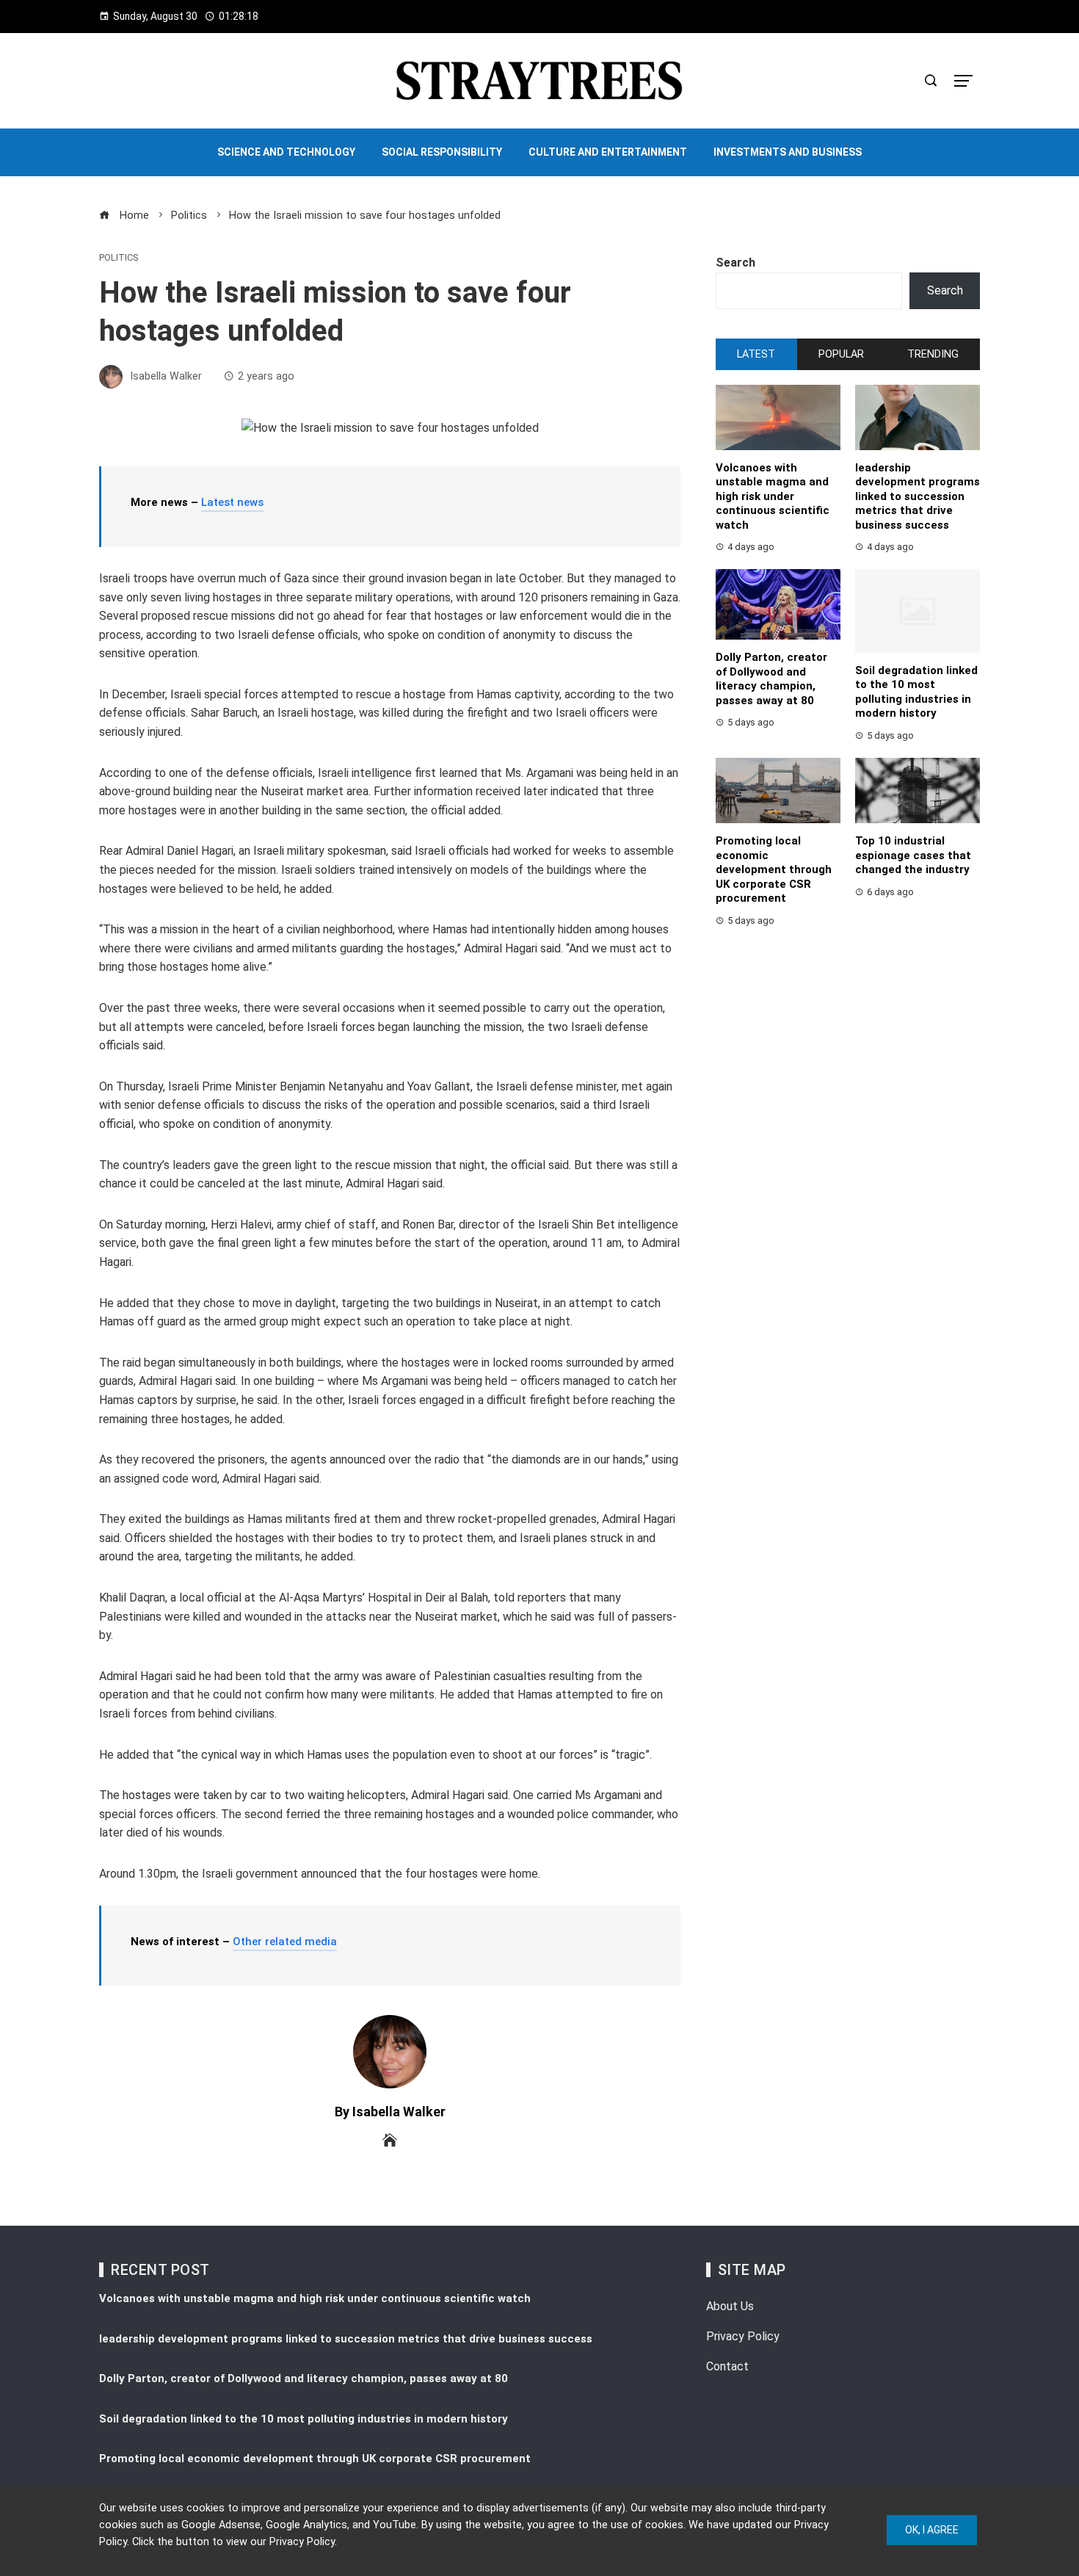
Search (735, 263)
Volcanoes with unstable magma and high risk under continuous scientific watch (773, 496)
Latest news (232, 502)
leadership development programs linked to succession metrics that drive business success (918, 496)
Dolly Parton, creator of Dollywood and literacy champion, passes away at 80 (771, 679)
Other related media (285, 1942)
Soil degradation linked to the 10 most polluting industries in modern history (916, 692)
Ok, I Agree (932, 2530)
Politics (119, 258)
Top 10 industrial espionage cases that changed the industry (913, 855)
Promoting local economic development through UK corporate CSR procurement (774, 869)
